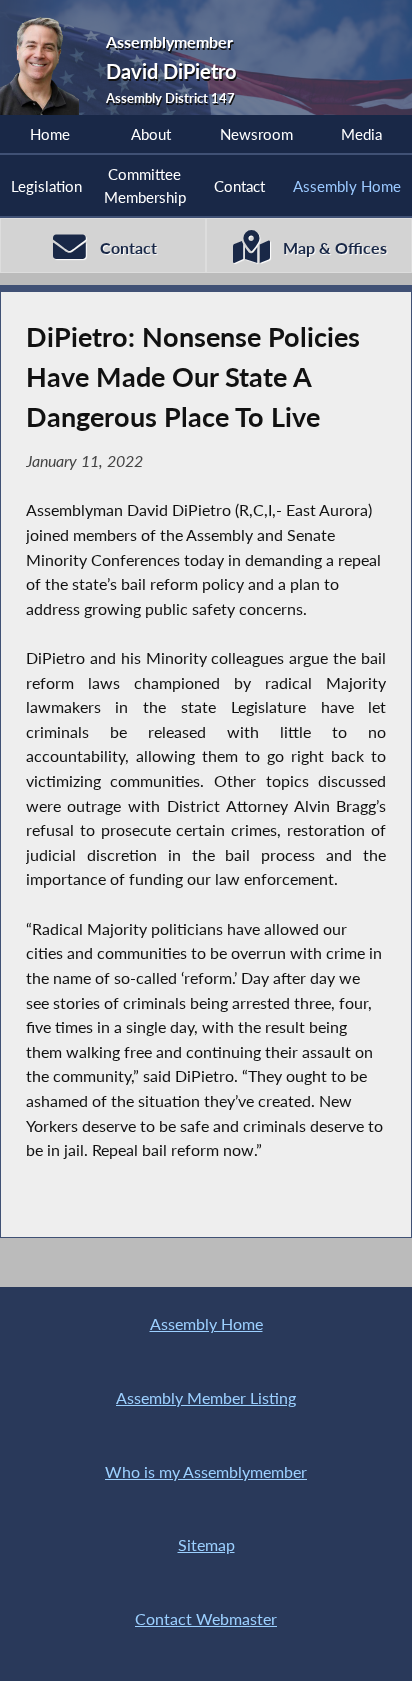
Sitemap (206, 1544)
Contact (239, 186)
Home (50, 134)
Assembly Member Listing (206, 1397)
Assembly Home (347, 186)
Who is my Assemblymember (206, 1471)
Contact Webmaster (206, 1618)
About (151, 134)
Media (361, 134)
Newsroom (256, 134)
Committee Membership (145, 185)
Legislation (46, 186)
